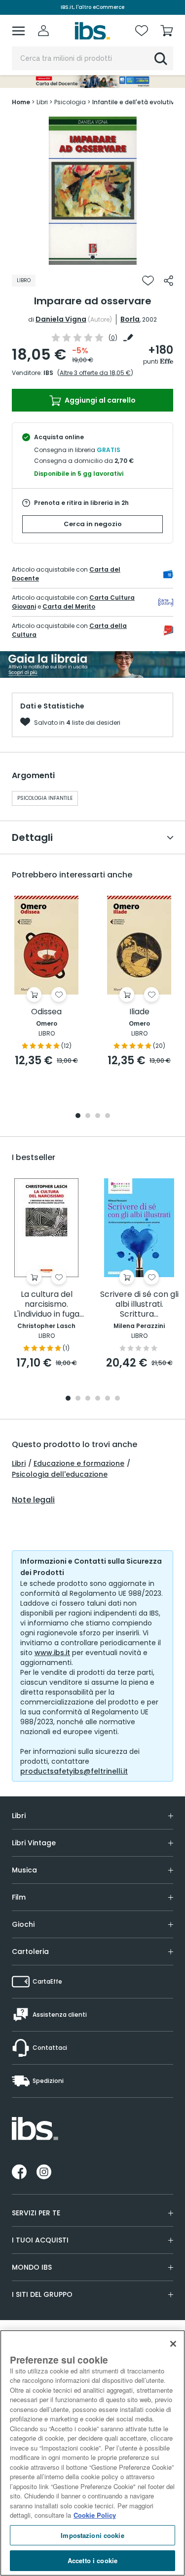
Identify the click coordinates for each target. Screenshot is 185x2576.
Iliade (139, 1012)
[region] (92, 2453)
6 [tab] (117, 1399)
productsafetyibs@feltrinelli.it (74, 1771)
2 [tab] (88, 1116)
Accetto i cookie (92, 2560)
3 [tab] (98, 1116)
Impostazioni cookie (92, 2535)
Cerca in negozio (93, 524)
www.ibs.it (52, 1653)
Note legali (33, 1500)
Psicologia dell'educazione (60, 1474)
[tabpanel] (93, 191)
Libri (19, 1463)
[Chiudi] (173, 2344)
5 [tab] (108, 1399)
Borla (130, 319)
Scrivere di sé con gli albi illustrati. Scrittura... (139, 1305)
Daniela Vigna (61, 319)
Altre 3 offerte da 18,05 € (95, 373)
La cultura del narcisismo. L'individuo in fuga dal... (47, 1305)
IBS (48, 373)
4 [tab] (108, 1116)
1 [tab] (93, 257)
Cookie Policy (95, 2515)
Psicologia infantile (45, 798)
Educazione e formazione (79, 1463)
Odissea (46, 1012)
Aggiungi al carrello (99, 400)
